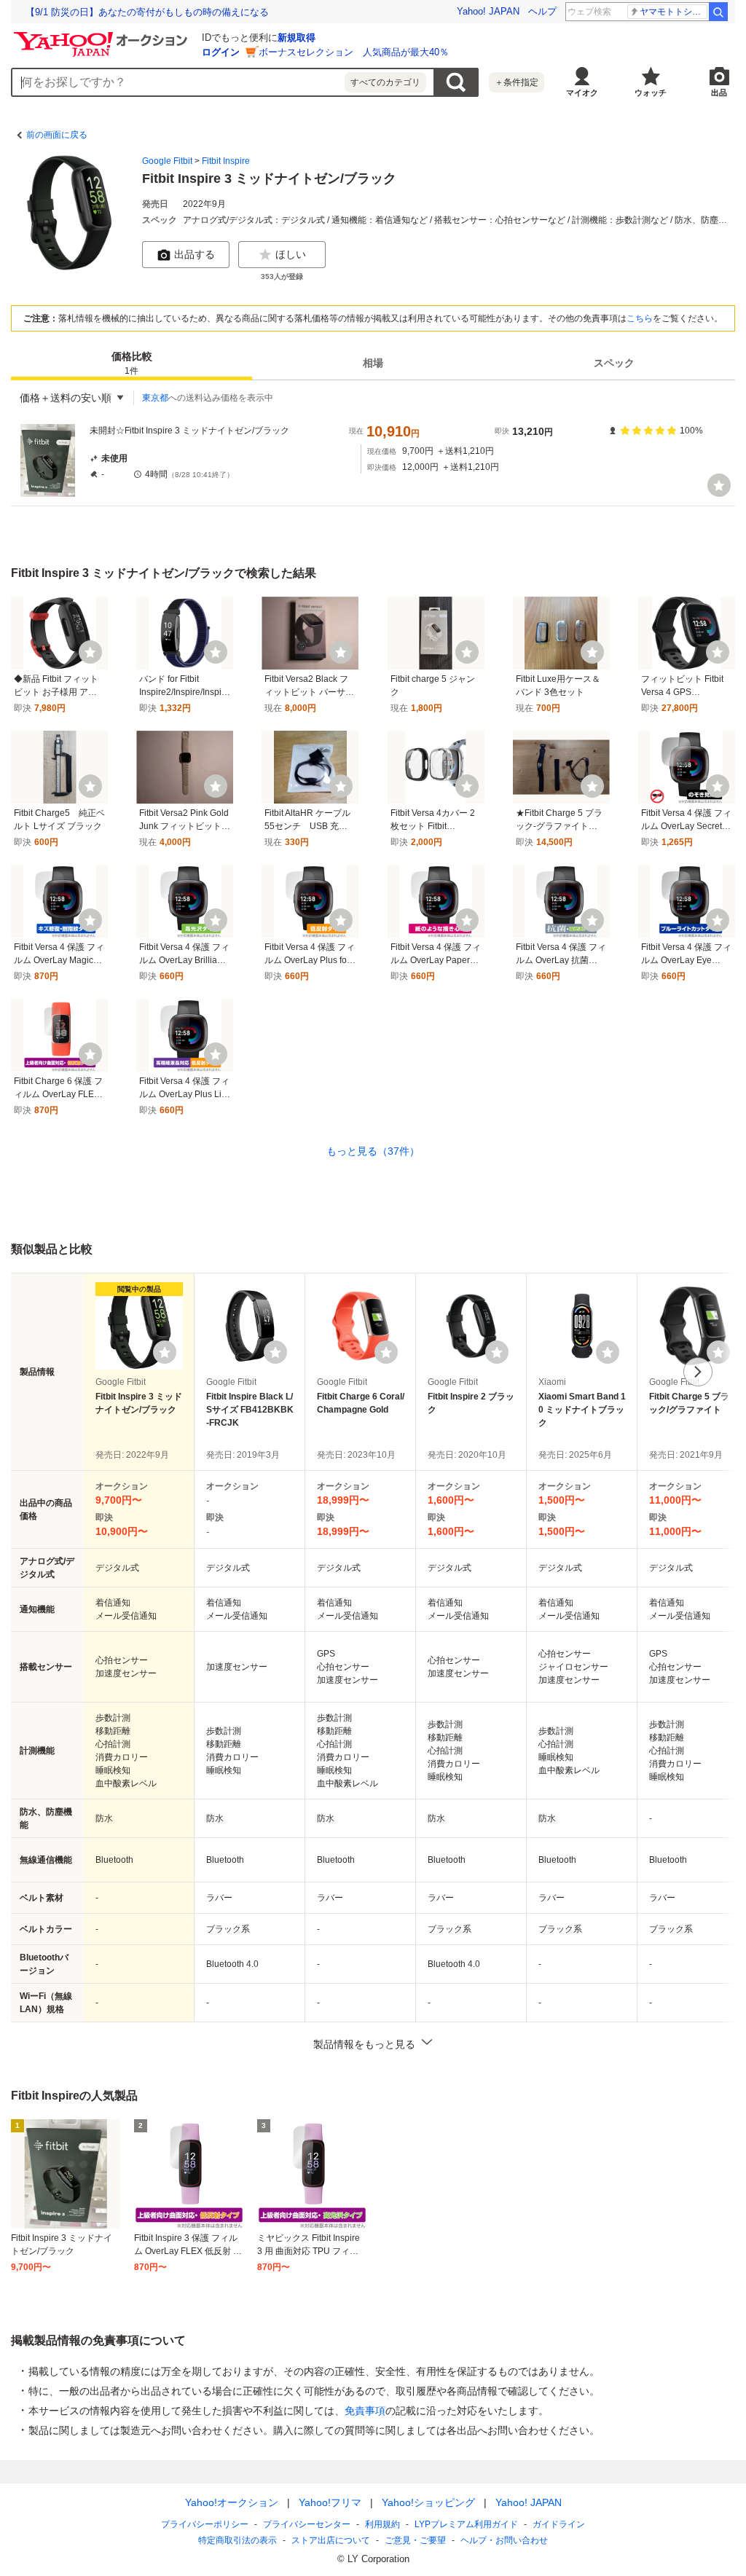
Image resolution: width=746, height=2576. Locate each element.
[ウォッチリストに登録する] (165, 1352)
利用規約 (382, 2524)
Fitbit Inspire (226, 161)
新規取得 (297, 38)
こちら (640, 318)
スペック (614, 363)
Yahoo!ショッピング (428, 2502)
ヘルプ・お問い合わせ (504, 2540)
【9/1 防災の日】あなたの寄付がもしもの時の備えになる (147, 12)
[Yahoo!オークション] (103, 36)
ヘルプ (542, 11)
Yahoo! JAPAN (488, 11)
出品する (195, 254)
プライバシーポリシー (205, 2524)
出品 (719, 93)
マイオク (582, 93)
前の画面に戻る (57, 135)
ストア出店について (331, 2540)
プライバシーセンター (307, 2524)
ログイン (221, 52)
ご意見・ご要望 (415, 2540)
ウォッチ (651, 93)
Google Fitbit (167, 161)
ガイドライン (559, 2524)
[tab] (131, 363)
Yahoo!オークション (232, 2502)
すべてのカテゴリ (385, 82)
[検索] (718, 12)
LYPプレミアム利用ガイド (466, 2524)
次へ (698, 1372)
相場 (373, 363)
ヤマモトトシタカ (674, 12)
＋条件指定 (517, 82)
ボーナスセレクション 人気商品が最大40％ (354, 52)
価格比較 (132, 363)
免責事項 (365, 2411)
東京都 (155, 398)
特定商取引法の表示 (237, 2540)
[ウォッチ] (719, 485)
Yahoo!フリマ (330, 2502)
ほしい (291, 254)
